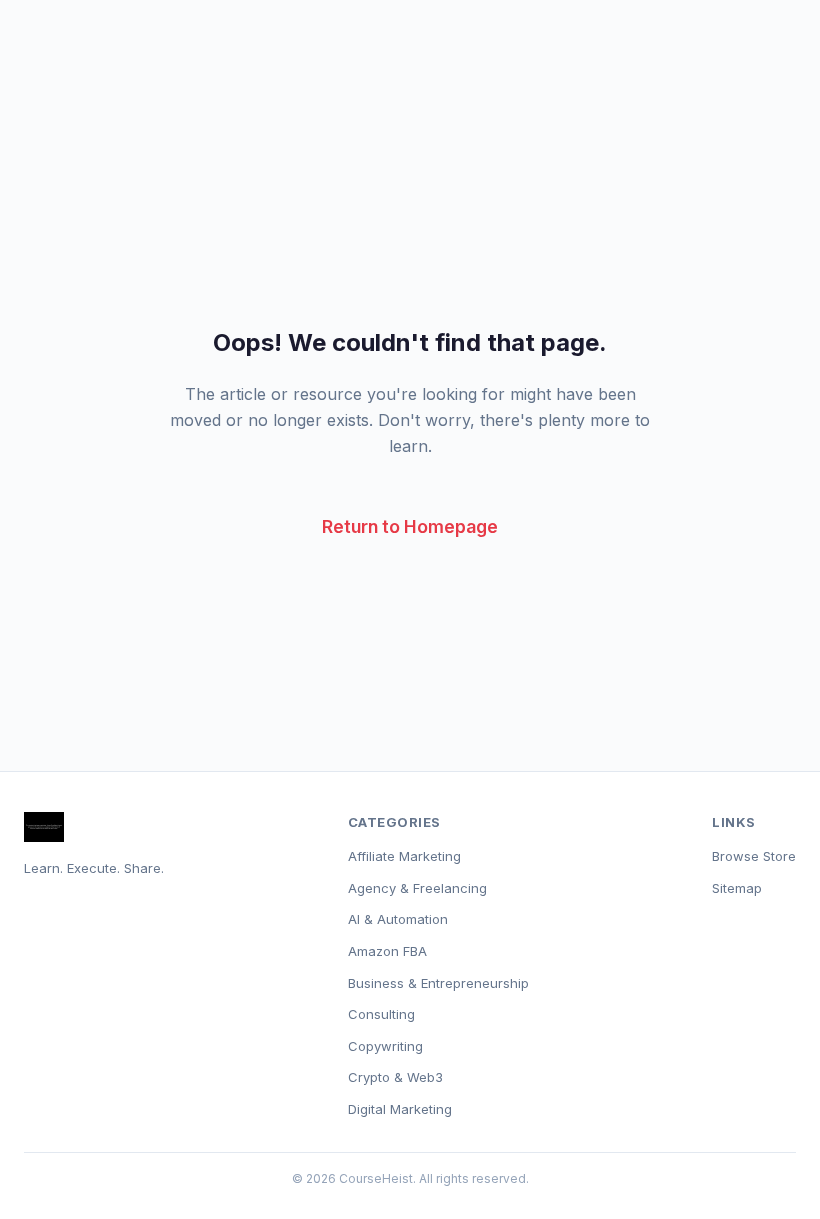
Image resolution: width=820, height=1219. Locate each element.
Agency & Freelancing (417, 888)
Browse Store (754, 856)
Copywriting (385, 1046)
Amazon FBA (387, 951)
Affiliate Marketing (404, 856)
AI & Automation (398, 919)
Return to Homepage (410, 526)
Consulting (381, 1014)
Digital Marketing (400, 1109)
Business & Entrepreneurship (438, 983)
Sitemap (737, 888)
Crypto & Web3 (395, 1077)
